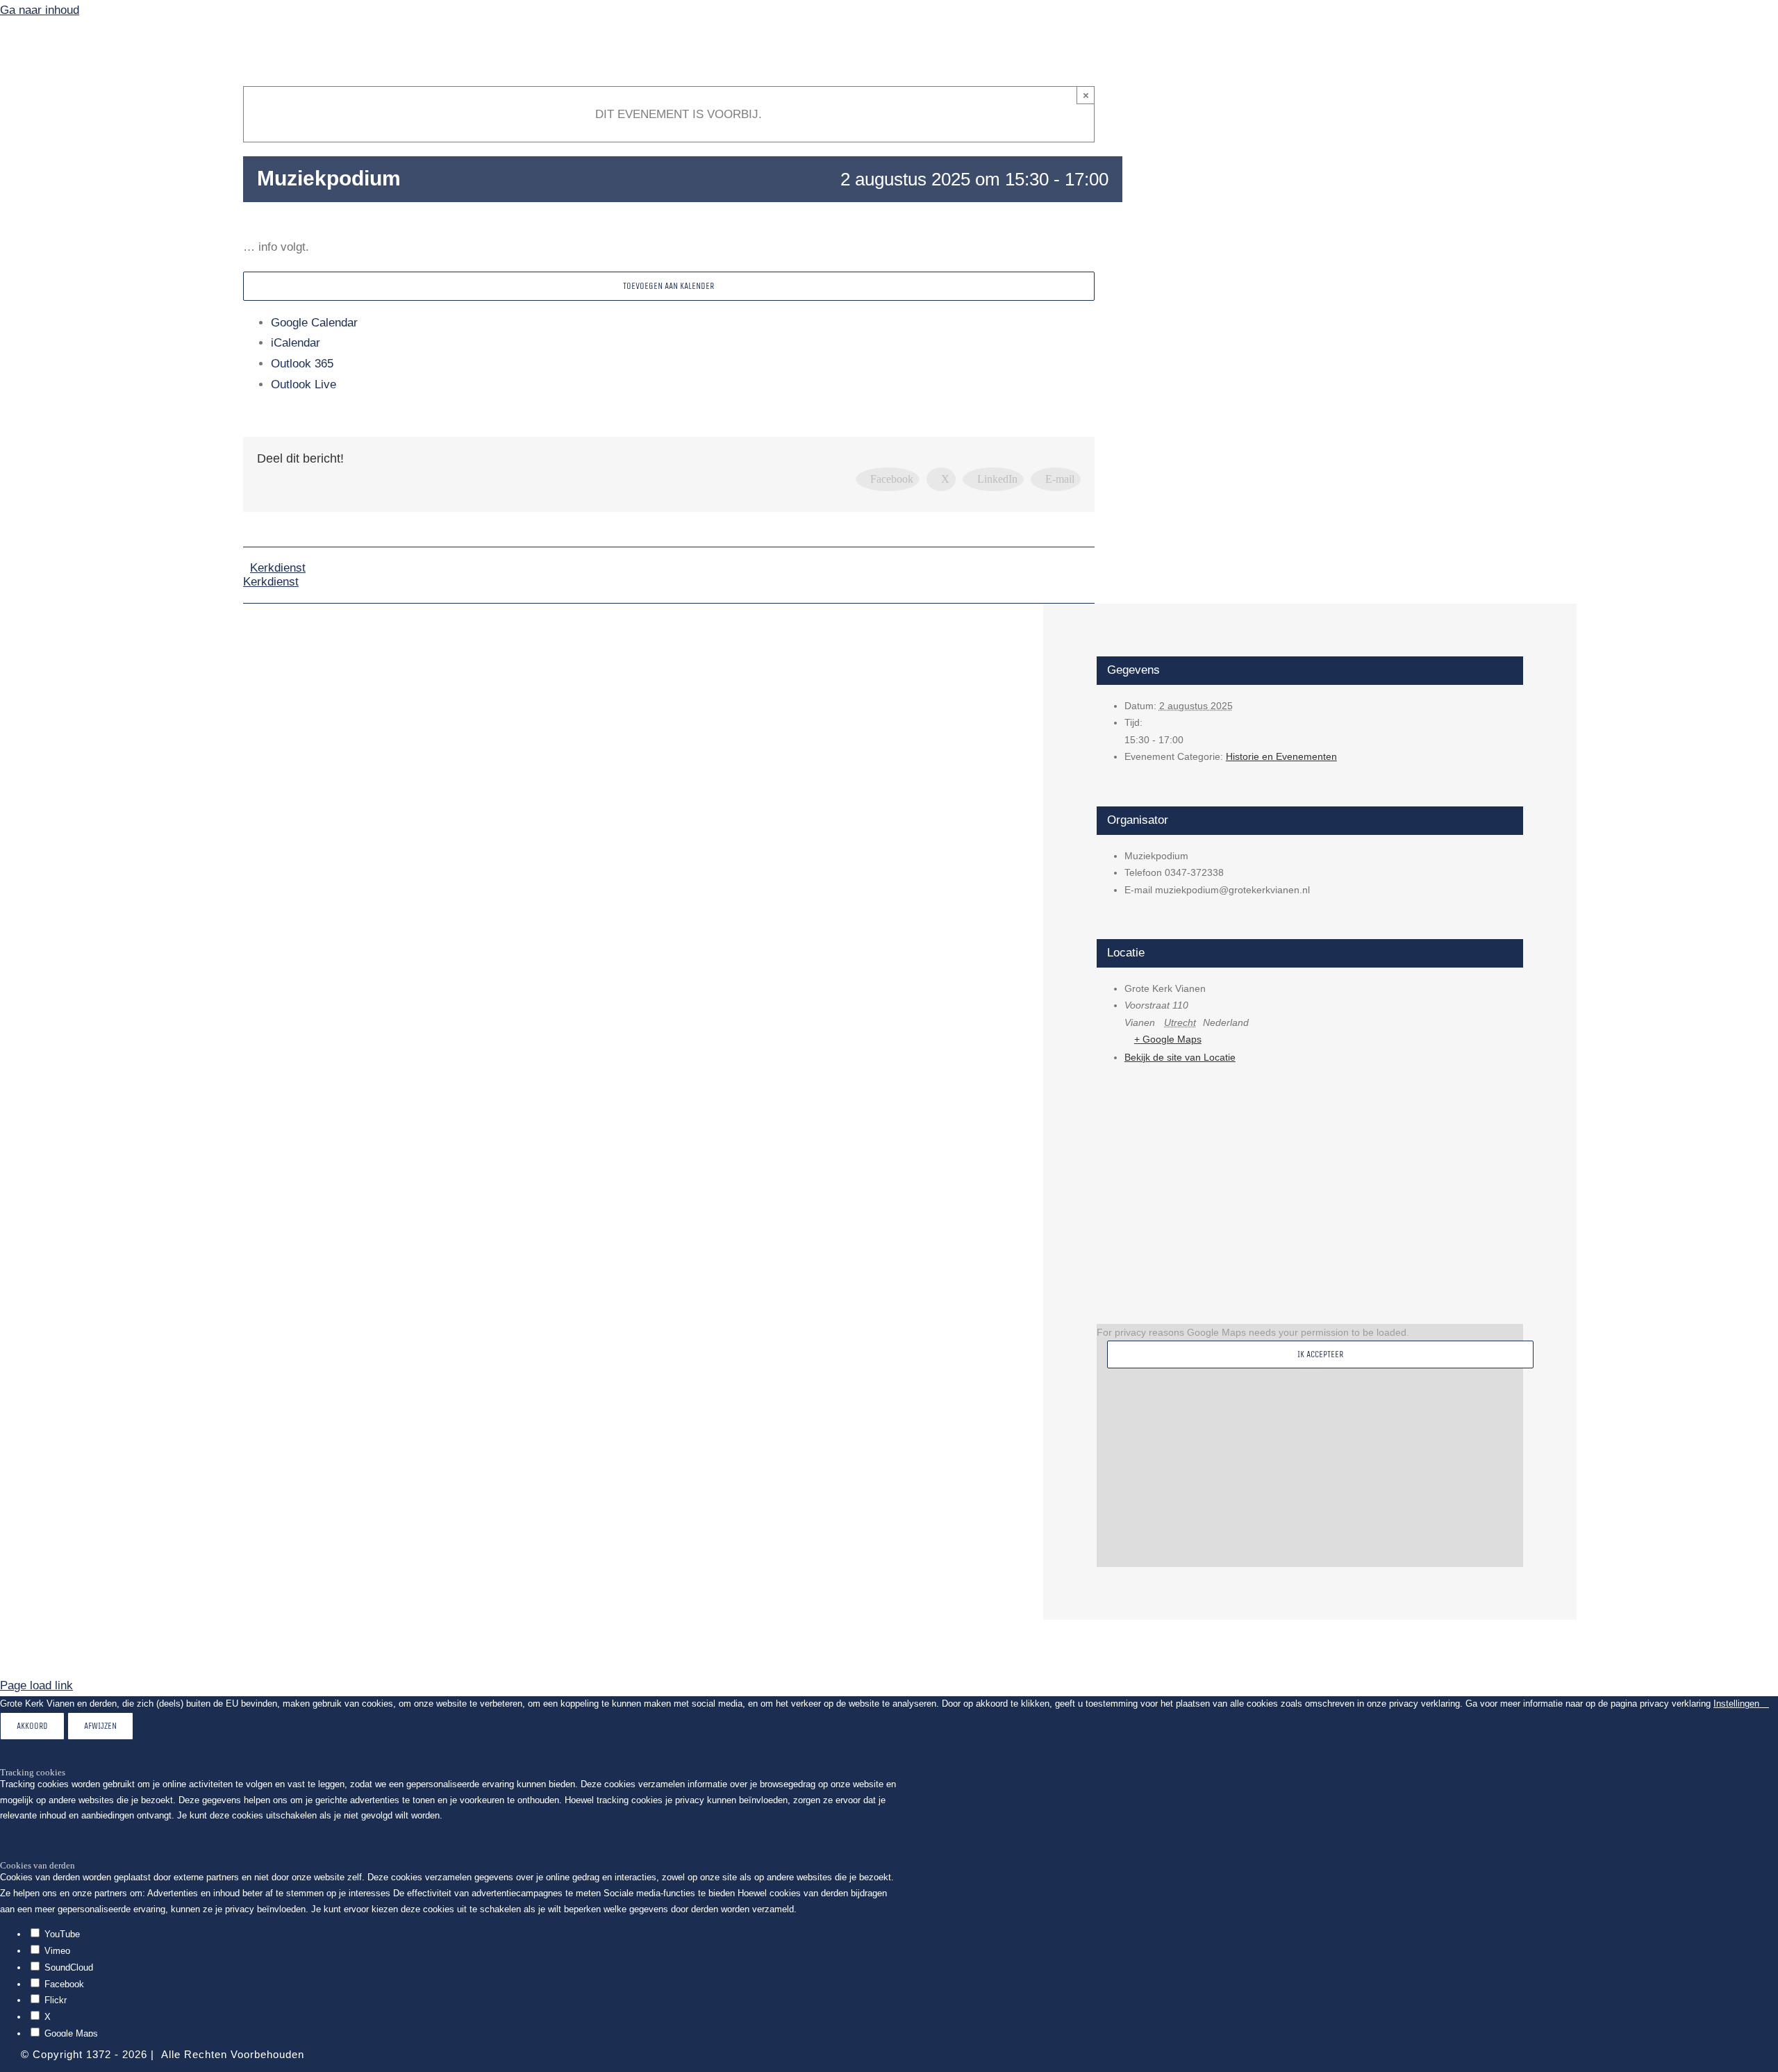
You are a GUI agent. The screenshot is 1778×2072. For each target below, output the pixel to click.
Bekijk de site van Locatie (1180, 1057)
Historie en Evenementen (1281, 756)
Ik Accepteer (1320, 1354)
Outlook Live (304, 384)
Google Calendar (314, 323)
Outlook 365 (302, 364)
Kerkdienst (278, 568)
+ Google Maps (1168, 1039)
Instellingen (1738, 1704)
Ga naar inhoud (40, 10)
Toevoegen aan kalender (668, 286)
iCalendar (296, 343)
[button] (111, 421)
